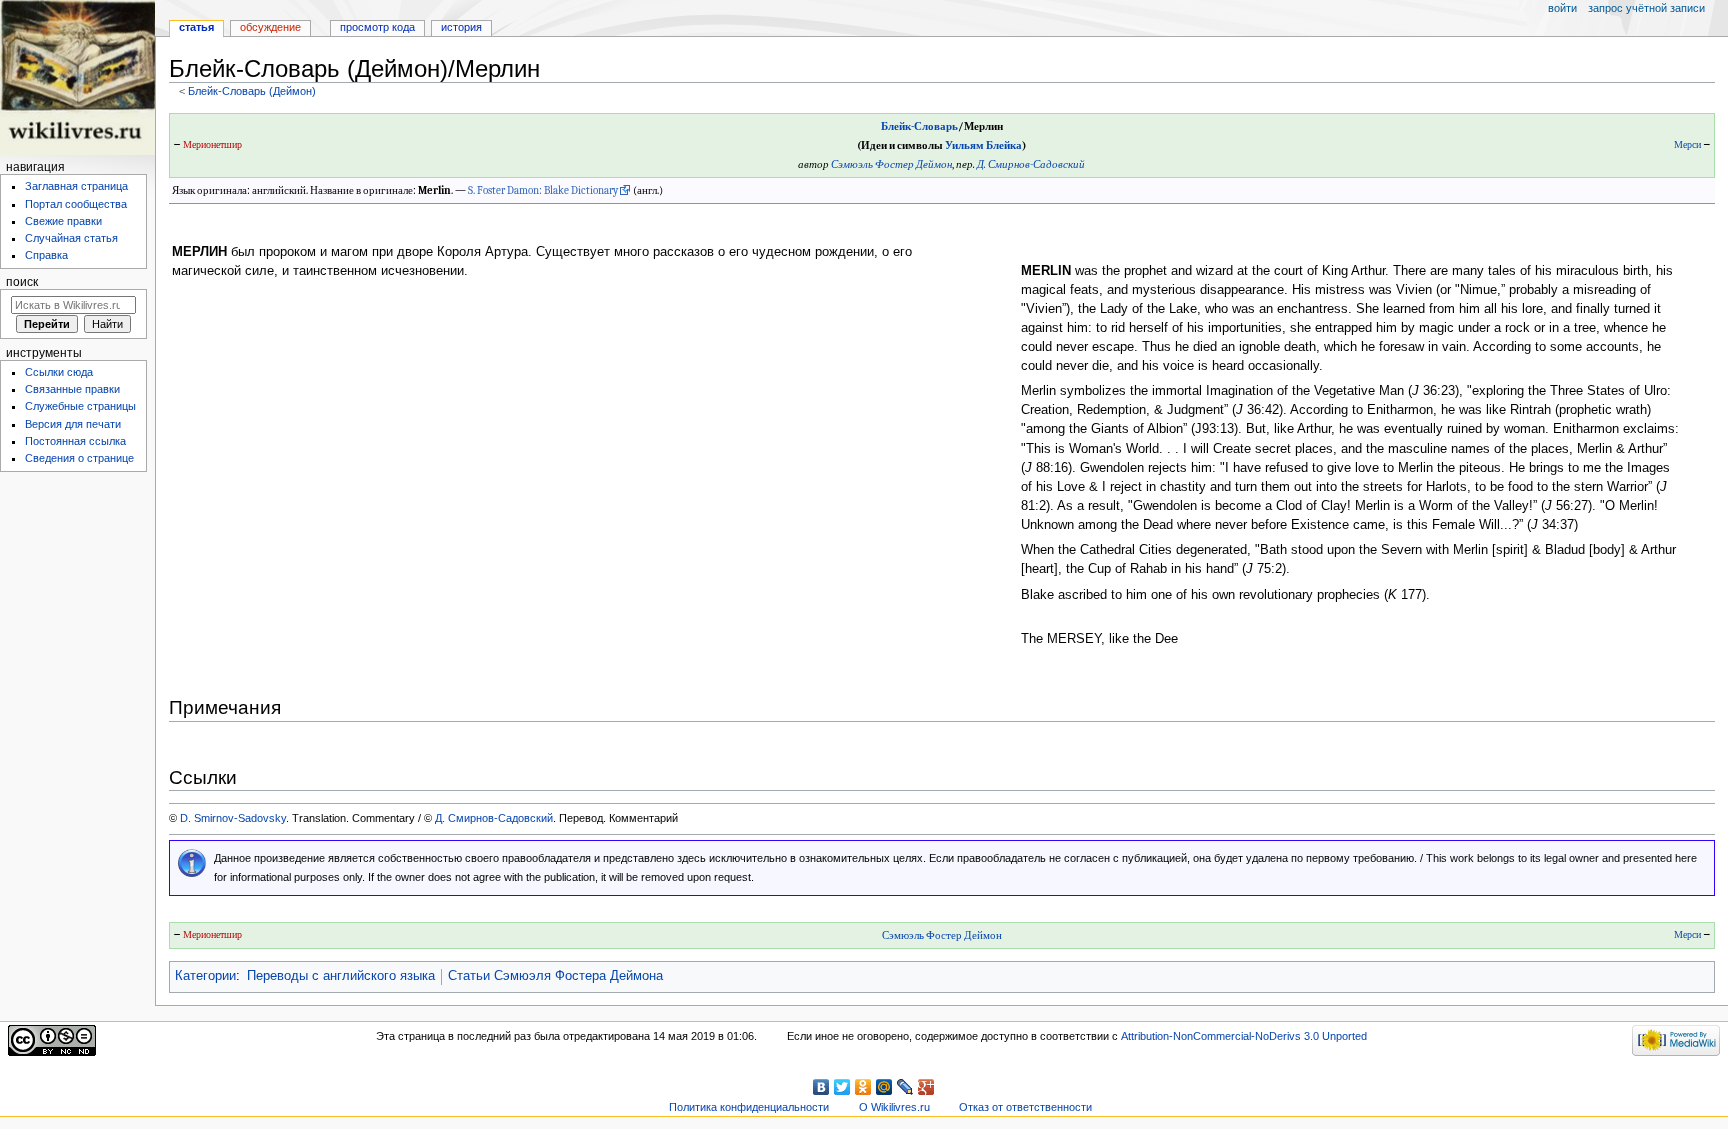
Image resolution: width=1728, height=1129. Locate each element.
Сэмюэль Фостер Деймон (891, 164)
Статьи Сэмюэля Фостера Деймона (555, 976)
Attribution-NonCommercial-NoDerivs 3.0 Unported (1244, 1036)
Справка (46, 255)
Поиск (22, 282)
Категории (205, 976)
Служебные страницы (80, 406)
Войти (1562, 8)
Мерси (1687, 145)
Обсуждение (270, 27)
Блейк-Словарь (919, 126)
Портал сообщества (76, 204)
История (461, 27)
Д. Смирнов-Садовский (1031, 164)
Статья (196, 27)
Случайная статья (71, 238)
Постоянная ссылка (75, 441)
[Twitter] (842, 1087)
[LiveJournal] (905, 1087)
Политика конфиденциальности (749, 1107)
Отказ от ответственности (1025, 1107)
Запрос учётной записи (1646, 8)
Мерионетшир (212, 145)
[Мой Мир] (884, 1087)
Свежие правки (63, 221)
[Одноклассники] (863, 1087)
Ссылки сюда (59, 372)
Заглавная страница (76, 186)
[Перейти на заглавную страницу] (77, 77)
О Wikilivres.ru (894, 1107)
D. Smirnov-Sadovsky (233, 818)
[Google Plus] (926, 1087)
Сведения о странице (79, 458)
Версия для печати (73, 424)
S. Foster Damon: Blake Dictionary (543, 190)
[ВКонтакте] (821, 1087)
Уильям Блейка (983, 145)
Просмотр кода (377, 27)
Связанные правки (72, 389)
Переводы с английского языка (341, 976)
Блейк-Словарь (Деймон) (252, 91)
